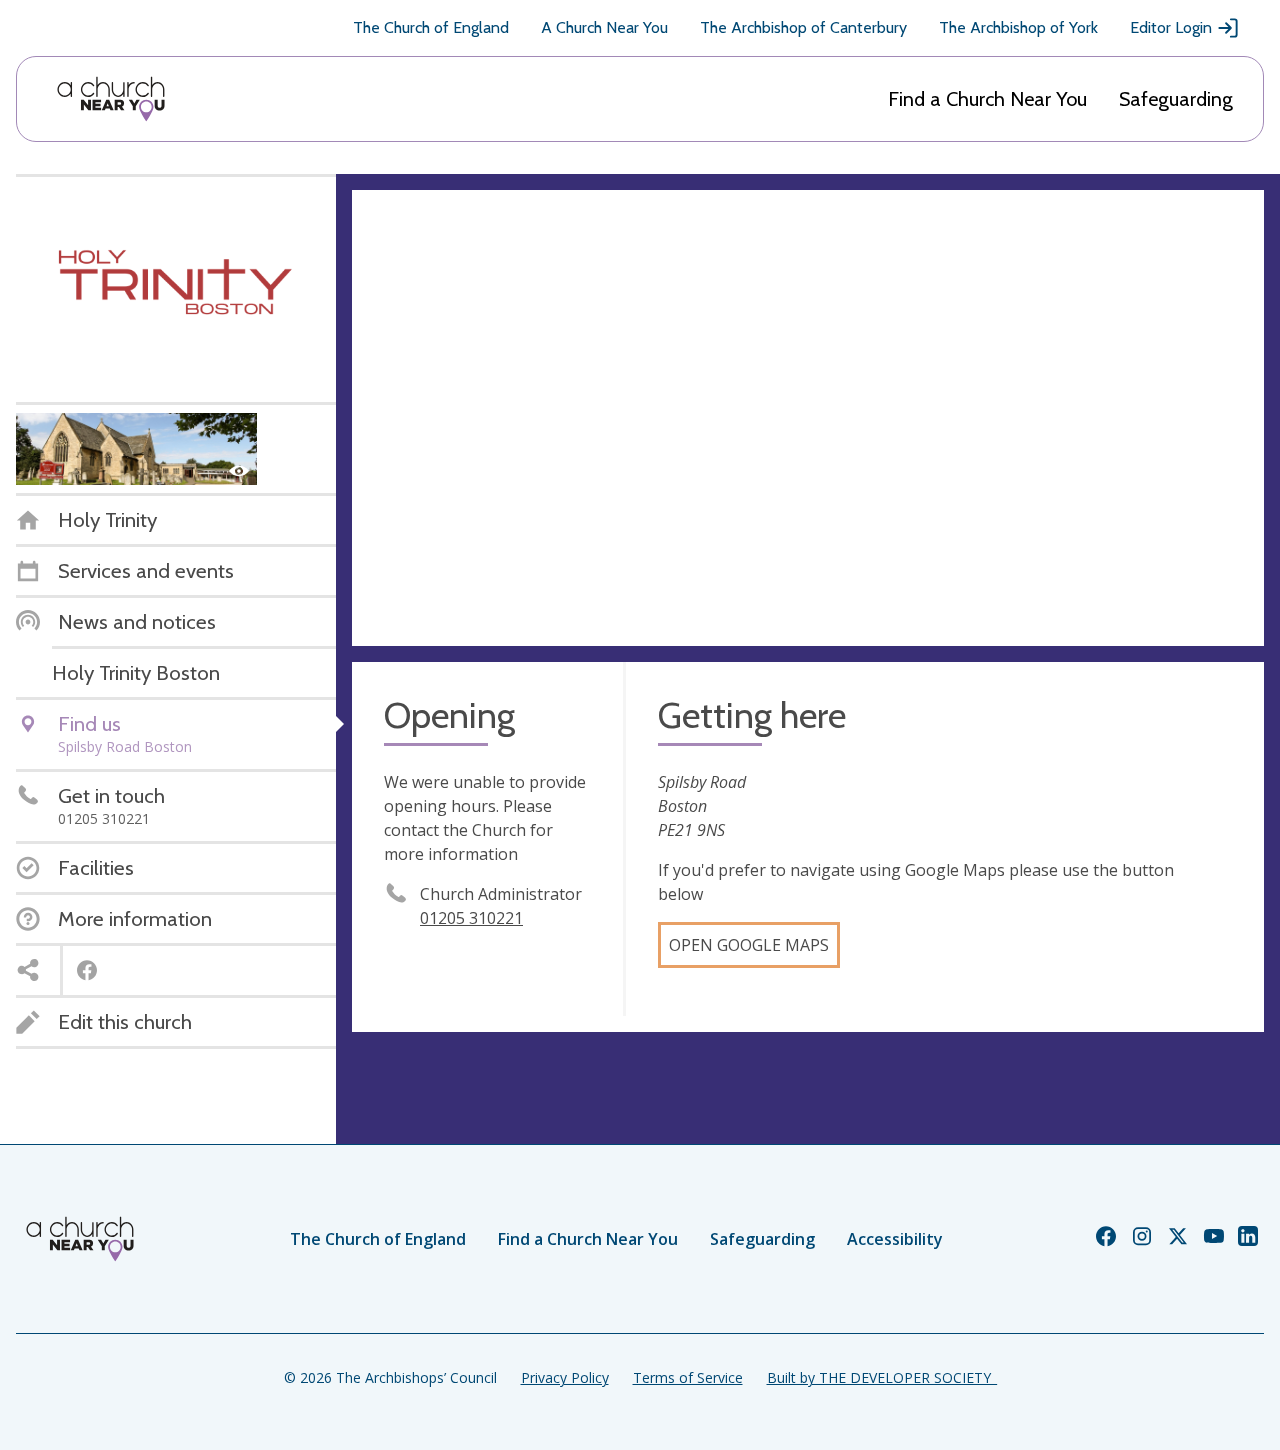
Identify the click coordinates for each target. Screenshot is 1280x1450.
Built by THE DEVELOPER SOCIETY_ (882, 1377)
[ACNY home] (111, 99)
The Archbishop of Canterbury (803, 27)
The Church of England (431, 27)
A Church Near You (604, 27)
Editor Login (1171, 27)
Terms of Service (688, 1377)
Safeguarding (1176, 99)
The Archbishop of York (1018, 27)
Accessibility (895, 1239)
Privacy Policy (565, 1377)
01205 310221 (471, 918)
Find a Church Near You (987, 99)
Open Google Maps (749, 945)
